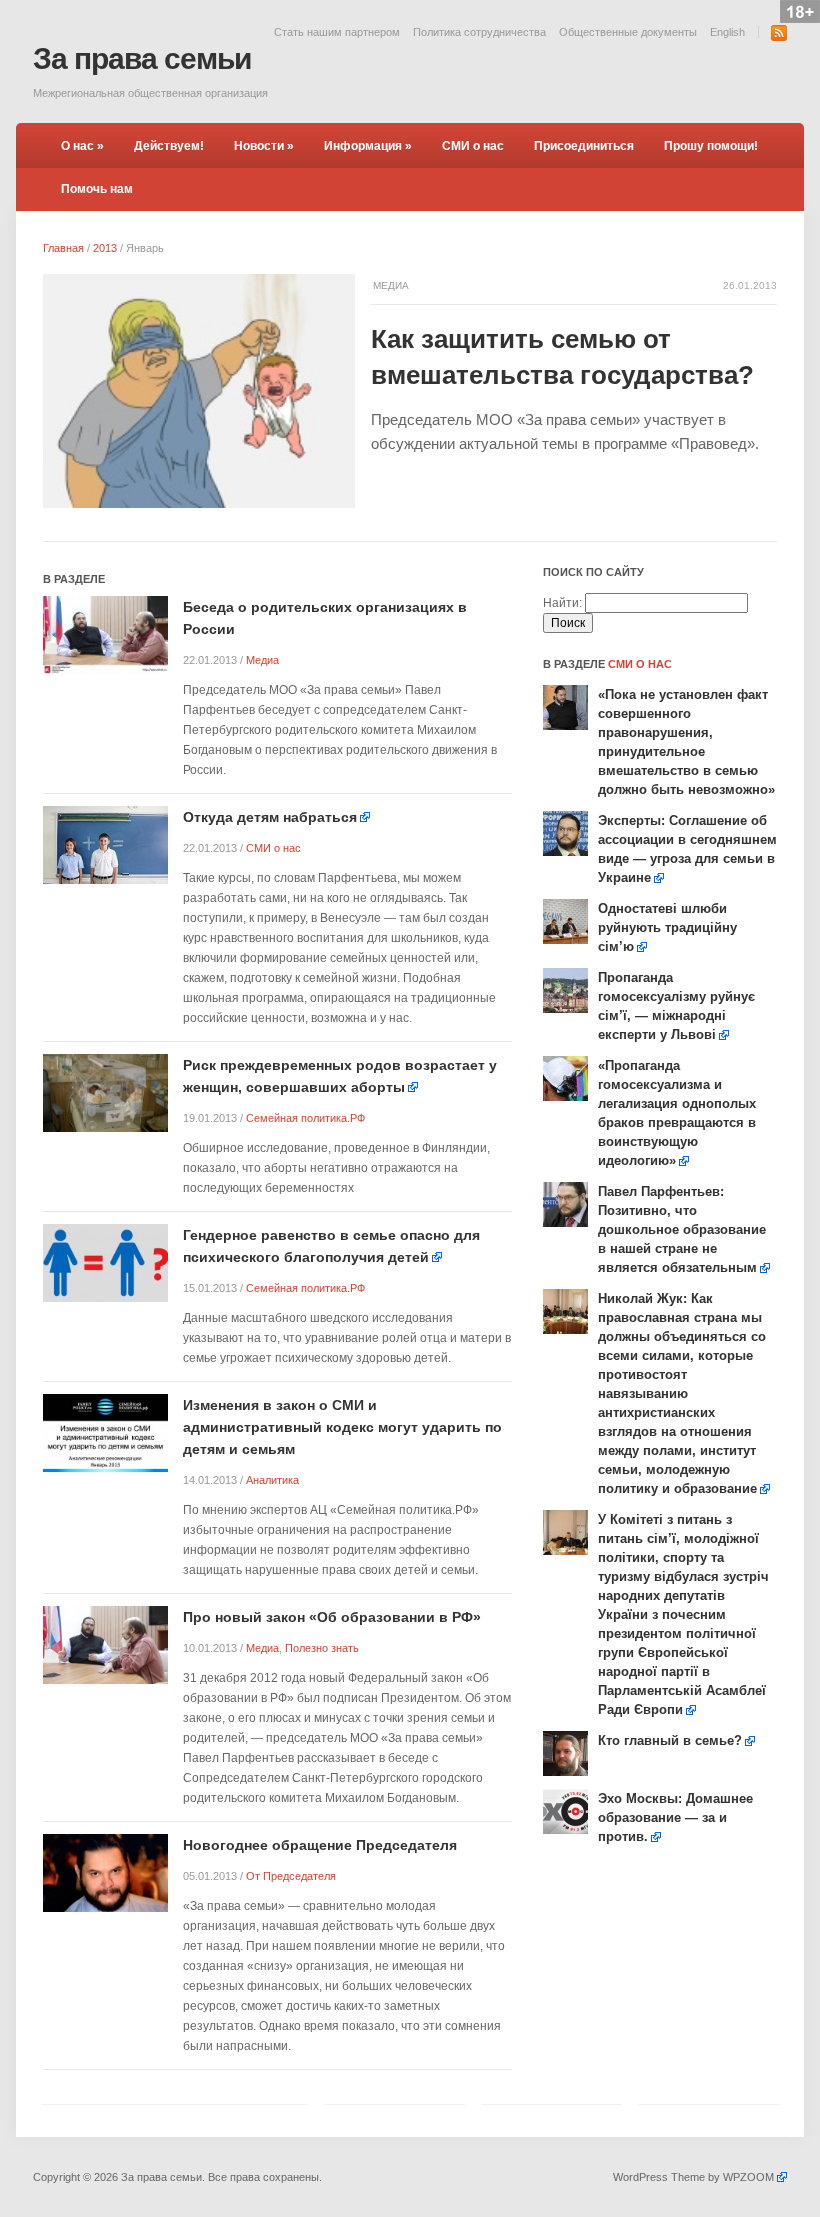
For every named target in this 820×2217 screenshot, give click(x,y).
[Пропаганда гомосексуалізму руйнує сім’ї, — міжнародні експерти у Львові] (565, 990)
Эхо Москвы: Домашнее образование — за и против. (675, 1817)
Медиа (391, 285)
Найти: (562, 603)
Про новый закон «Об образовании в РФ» (332, 1617)
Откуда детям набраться (270, 817)
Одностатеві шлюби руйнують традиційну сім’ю (667, 927)
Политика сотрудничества (479, 32)
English (727, 32)
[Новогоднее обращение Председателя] (105, 1872)
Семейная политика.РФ (305, 1118)
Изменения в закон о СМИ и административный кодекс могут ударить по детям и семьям (342, 1427)
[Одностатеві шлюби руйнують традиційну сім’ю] (565, 921)
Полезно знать (322, 1648)
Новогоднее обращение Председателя (320, 1845)
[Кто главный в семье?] (565, 1753)
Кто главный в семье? (670, 1740)
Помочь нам (97, 189)
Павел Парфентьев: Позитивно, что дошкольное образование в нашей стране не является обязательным (682, 1229)
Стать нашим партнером (337, 32)
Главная (63, 248)
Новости (264, 146)
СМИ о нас (473, 146)
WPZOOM (748, 2177)
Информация (368, 146)
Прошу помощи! (711, 146)
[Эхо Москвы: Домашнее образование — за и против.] (565, 1811)
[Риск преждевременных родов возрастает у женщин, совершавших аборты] (105, 1092)
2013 (105, 248)
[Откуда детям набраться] (105, 844)
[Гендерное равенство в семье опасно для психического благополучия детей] (105, 1262)
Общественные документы (628, 32)
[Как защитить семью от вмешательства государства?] (199, 390)
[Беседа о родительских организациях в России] (105, 634)
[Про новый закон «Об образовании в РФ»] (105, 1644)
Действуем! (169, 146)
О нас (82, 146)
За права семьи (142, 58)
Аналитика (272, 1480)
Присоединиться (584, 146)
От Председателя (291, 1876)
